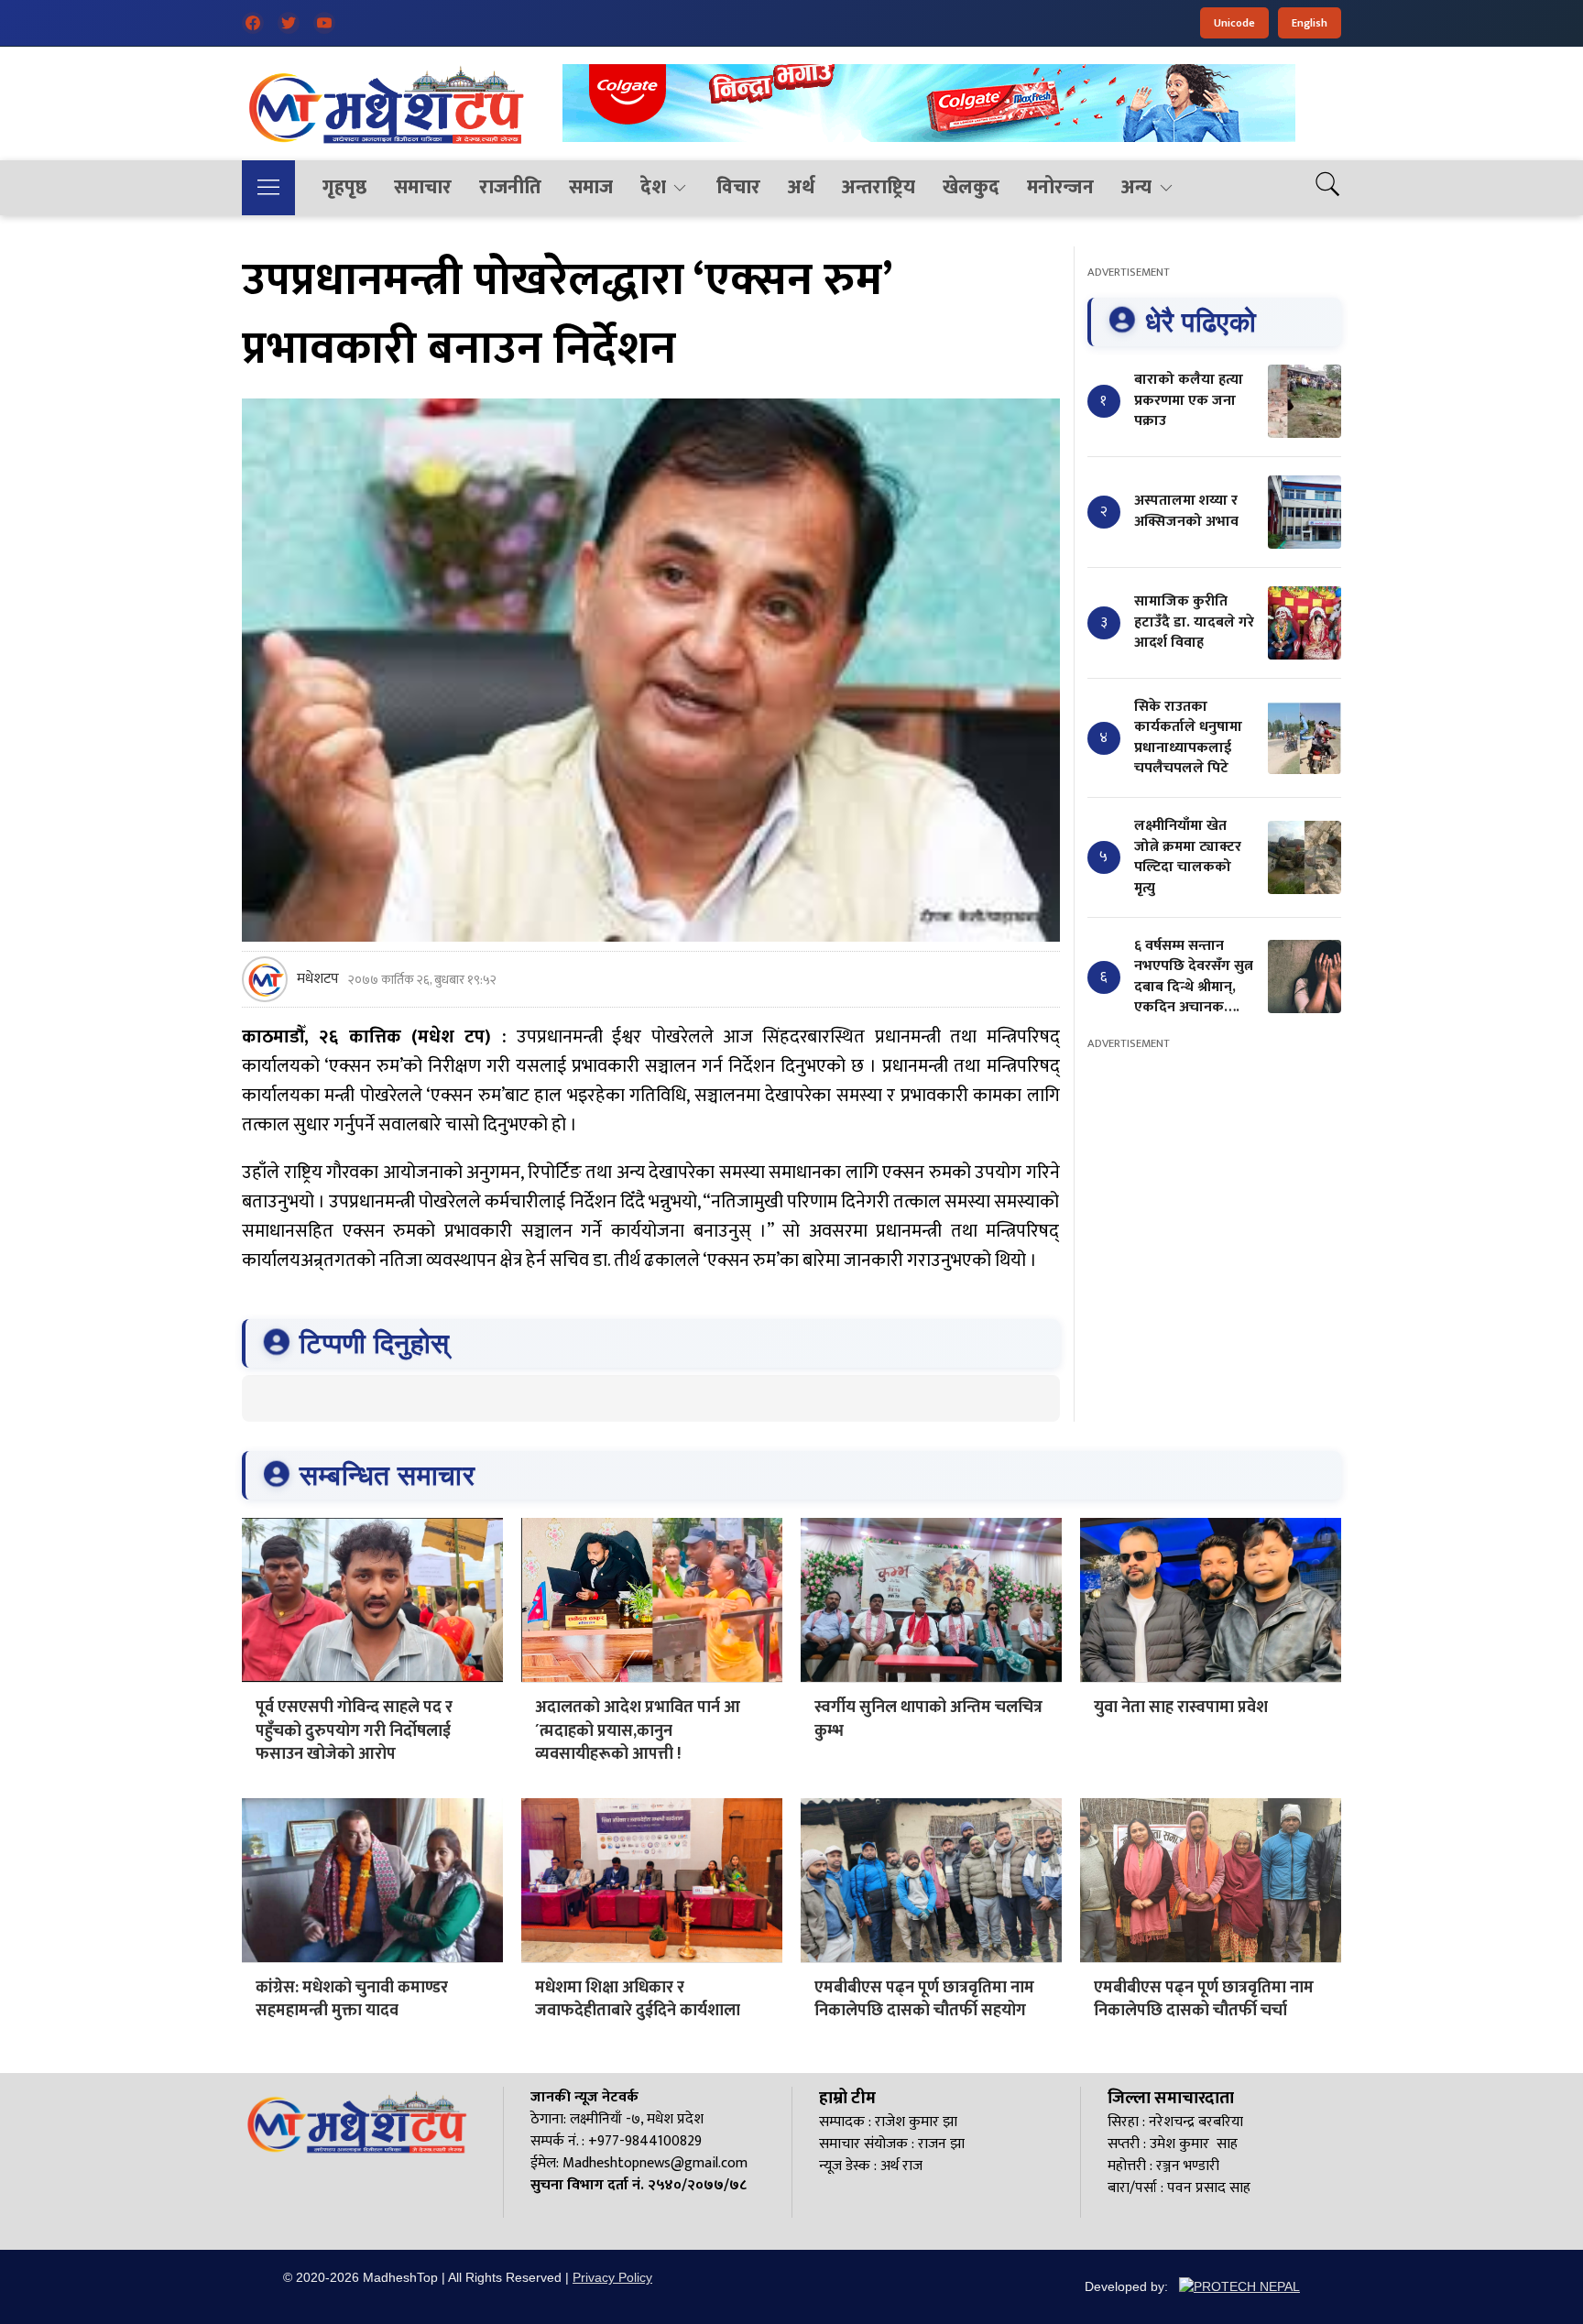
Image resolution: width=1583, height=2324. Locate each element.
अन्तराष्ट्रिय (879, 187)
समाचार (423, 187)
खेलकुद (971, 187)
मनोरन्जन (1060, 187)
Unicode (1234, 23)
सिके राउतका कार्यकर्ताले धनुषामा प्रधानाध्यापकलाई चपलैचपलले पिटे (1188, 737)
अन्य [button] (1136, 187)
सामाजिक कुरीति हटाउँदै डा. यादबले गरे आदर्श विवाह (1194, 622)
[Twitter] (289, 23)
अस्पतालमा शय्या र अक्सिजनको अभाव (1186, 511)
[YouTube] (324, 23)
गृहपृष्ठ (344, 187)
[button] (268, 188)
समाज (591, 187)
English (1310, 23)
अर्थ (801, 187)
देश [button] (653, 187)
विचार (738, 187)
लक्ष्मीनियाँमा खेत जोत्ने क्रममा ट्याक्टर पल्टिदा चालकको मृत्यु (1188, 856)
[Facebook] (253, 23)
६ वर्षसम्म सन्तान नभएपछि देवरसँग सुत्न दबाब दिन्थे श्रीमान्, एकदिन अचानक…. (1194, 977)
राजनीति (510, 187)
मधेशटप (318, 979)
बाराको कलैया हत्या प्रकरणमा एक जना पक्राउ (1189, 400)
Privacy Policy (612, 2277)
